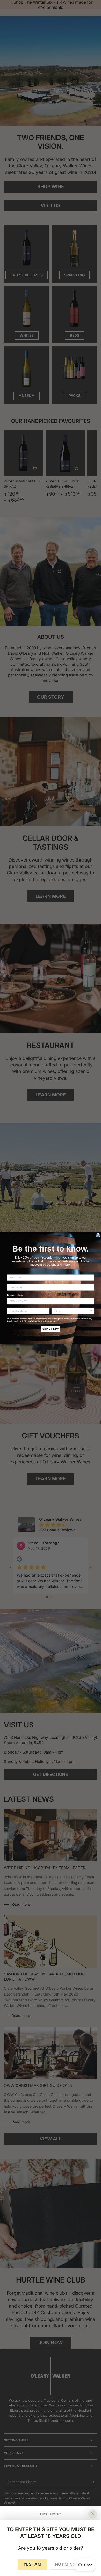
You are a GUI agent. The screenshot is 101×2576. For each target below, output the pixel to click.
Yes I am (32, 2564)
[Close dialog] (98, 1235)
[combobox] (72, 1311)
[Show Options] (91, 1311)
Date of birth (15, 1295)
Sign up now (51, 1329)
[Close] (93, 2514)
